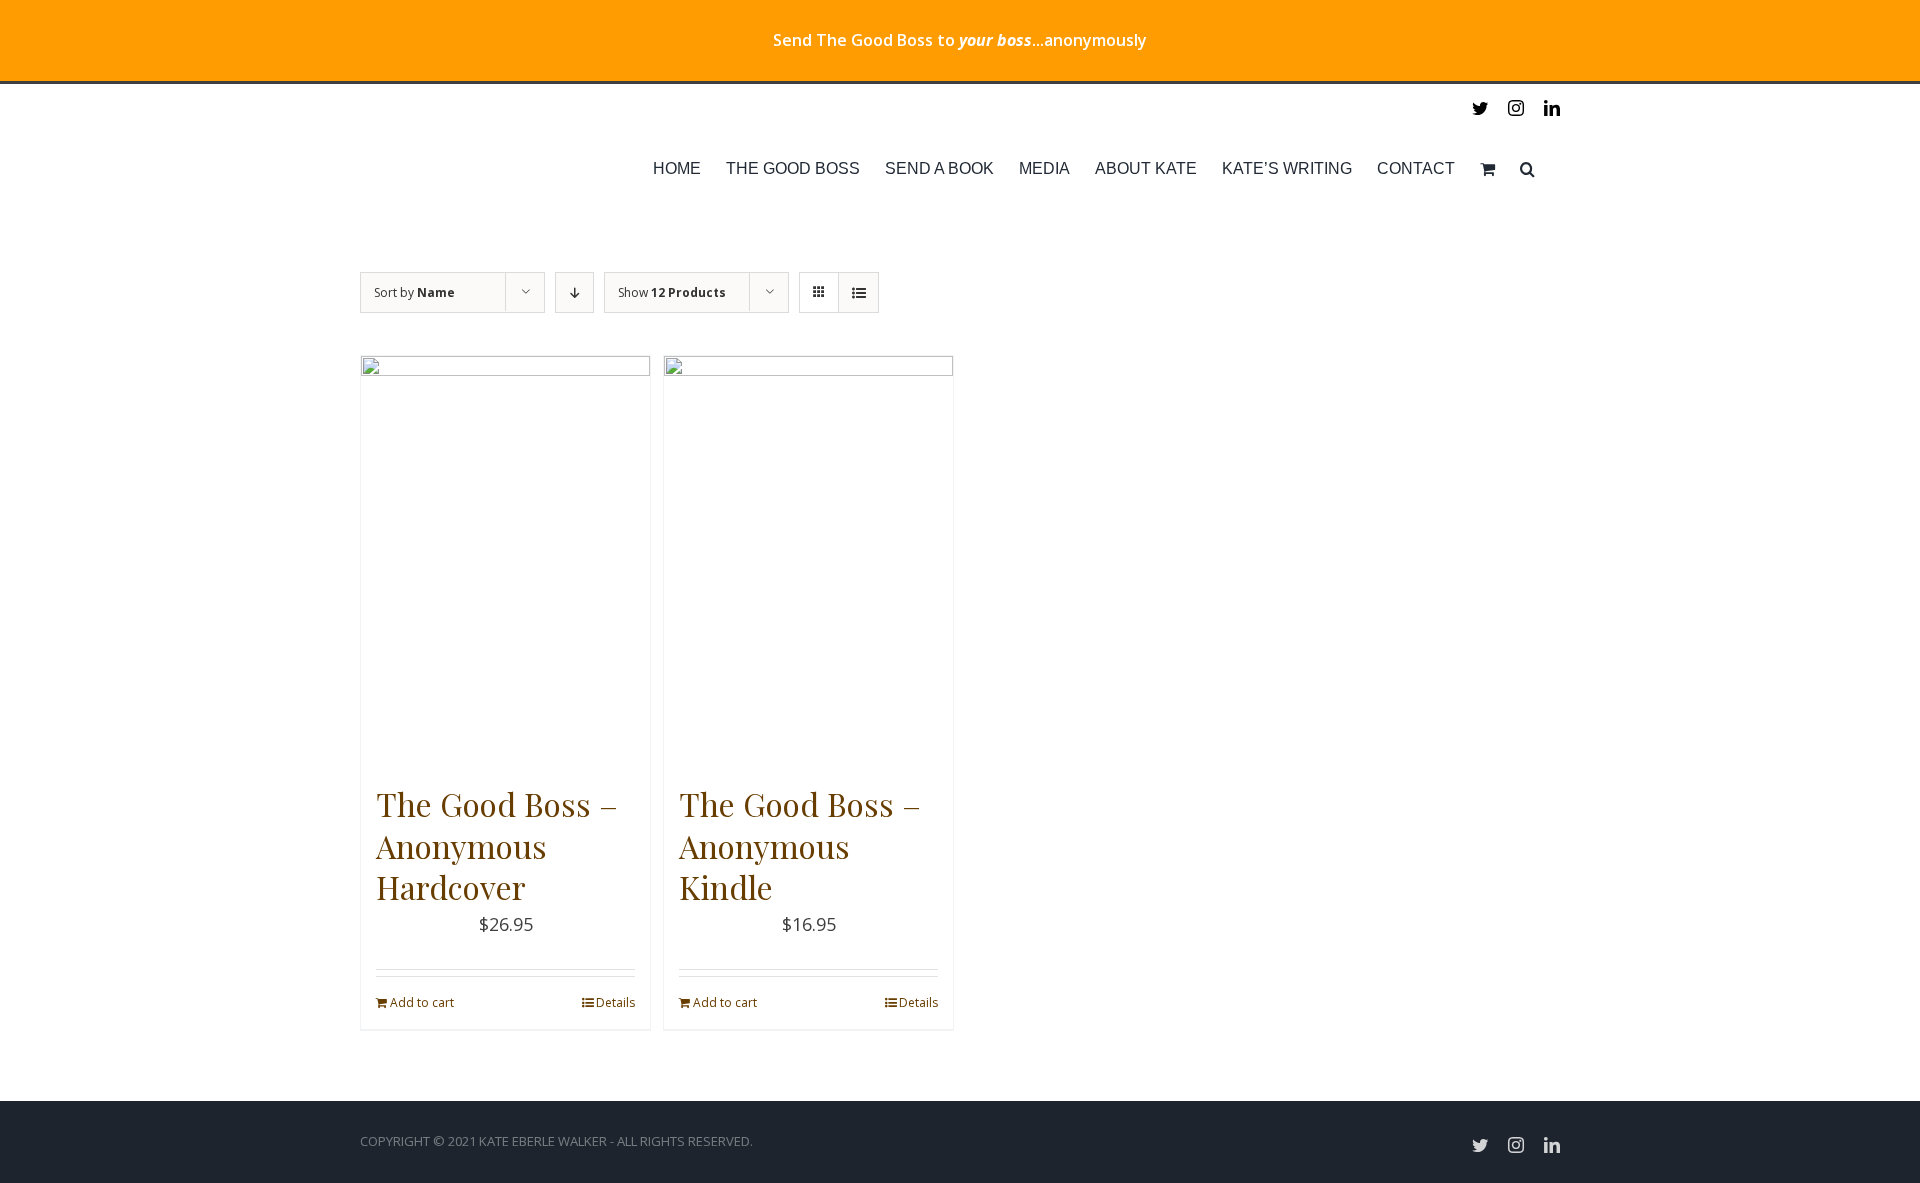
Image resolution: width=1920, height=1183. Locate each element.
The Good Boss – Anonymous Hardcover (497, 845)
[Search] (1527, 169)
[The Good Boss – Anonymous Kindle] (808, 559)
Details (615, 1002)
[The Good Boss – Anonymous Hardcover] (505, 559)
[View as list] (858, 292)
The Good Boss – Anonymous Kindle (800, 845)
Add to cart (422, 1002)
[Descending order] (574, 292)
